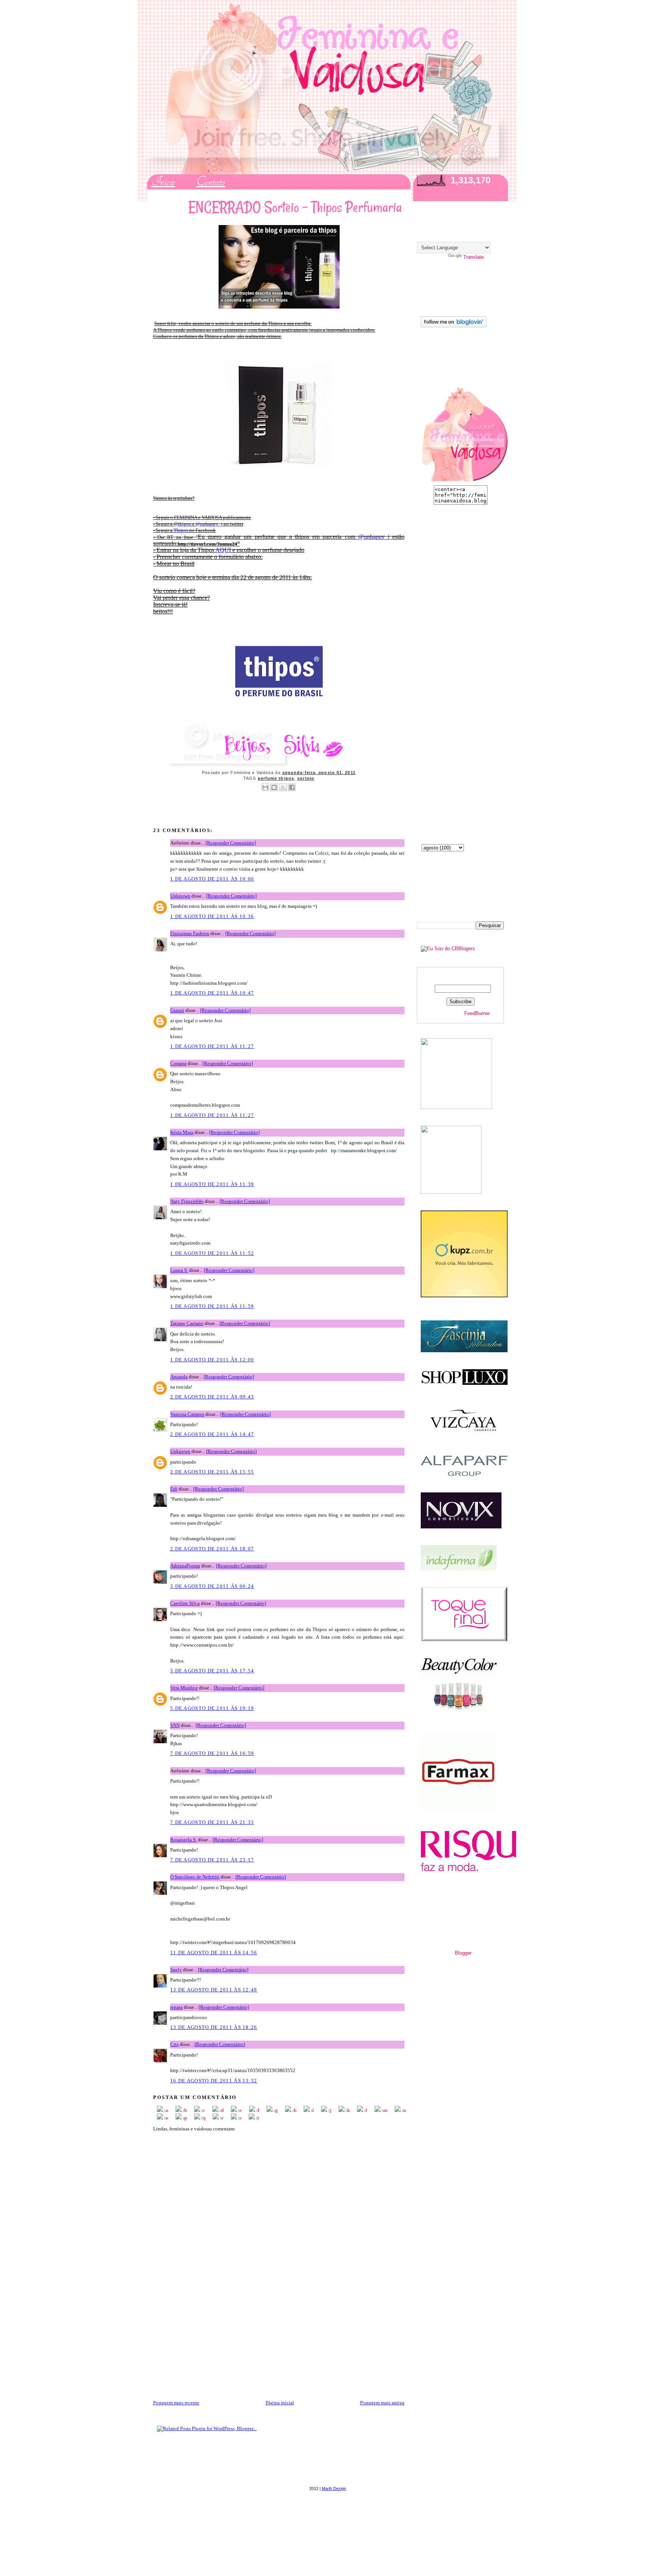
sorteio (306, 778)
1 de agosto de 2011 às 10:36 (212, 916)
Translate (473, 257)
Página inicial (280, 2403)
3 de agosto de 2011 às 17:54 (212, 1671)
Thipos (181, 530)
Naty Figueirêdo (187, 1201)
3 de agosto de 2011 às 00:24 (212, 1586)
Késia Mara (182, 1132)
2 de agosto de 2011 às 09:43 (212, 1397)
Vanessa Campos (187, 1414)
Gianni (177, 1010)
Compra (178, 1063)
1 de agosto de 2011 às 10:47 (212, 993)
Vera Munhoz (184, 1688)
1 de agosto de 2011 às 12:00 (212, 1360)
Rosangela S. (183, 1840)
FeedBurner (477, 1013)
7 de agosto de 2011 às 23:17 (212, 1860)
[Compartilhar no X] (283, 787)
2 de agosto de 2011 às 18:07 (212, 1549)
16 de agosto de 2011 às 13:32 (214, 2081)
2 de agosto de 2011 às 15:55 (212, 1472)
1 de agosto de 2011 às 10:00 (212, 879)
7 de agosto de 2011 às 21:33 (212, 1822)
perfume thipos (276, 778)
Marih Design (334, 2488)
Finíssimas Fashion (190, 933)
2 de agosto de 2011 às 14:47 (212, 1434)
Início (163, 182)
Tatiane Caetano (187, 1323)
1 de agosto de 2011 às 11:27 (212, 1046)
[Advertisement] (210, 2346)
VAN (175, 1725)
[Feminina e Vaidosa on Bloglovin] (452, 326)
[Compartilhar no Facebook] (292, 787)
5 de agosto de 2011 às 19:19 (212, 1708)
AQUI (223, 550)
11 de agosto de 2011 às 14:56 (214, 1953)
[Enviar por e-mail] (265, 787)
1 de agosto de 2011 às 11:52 (212, 1253)
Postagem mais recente (176, 2403)
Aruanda (179, 1377)
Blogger (463, 1953)
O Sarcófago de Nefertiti (195, 1877)
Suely (176, 1970)
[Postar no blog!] (274, 787)
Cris (174, 2044)
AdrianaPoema (185, 1566)
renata (176, 2007)
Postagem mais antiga (382, 2403)
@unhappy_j (209, 524)
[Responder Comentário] (231, 843)
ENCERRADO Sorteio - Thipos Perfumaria (295, 207)
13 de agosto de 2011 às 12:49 (214, 1990)
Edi (174, 1489)
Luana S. (179, 1270)
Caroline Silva (185, 1603)
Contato (211, 182)
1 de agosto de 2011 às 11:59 (212, 1306)
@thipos (182, 524)
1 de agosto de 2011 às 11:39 (212, 1184)
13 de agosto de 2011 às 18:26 (214, 2027)
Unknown (180, 896)
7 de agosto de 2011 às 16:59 (212, 1753)
